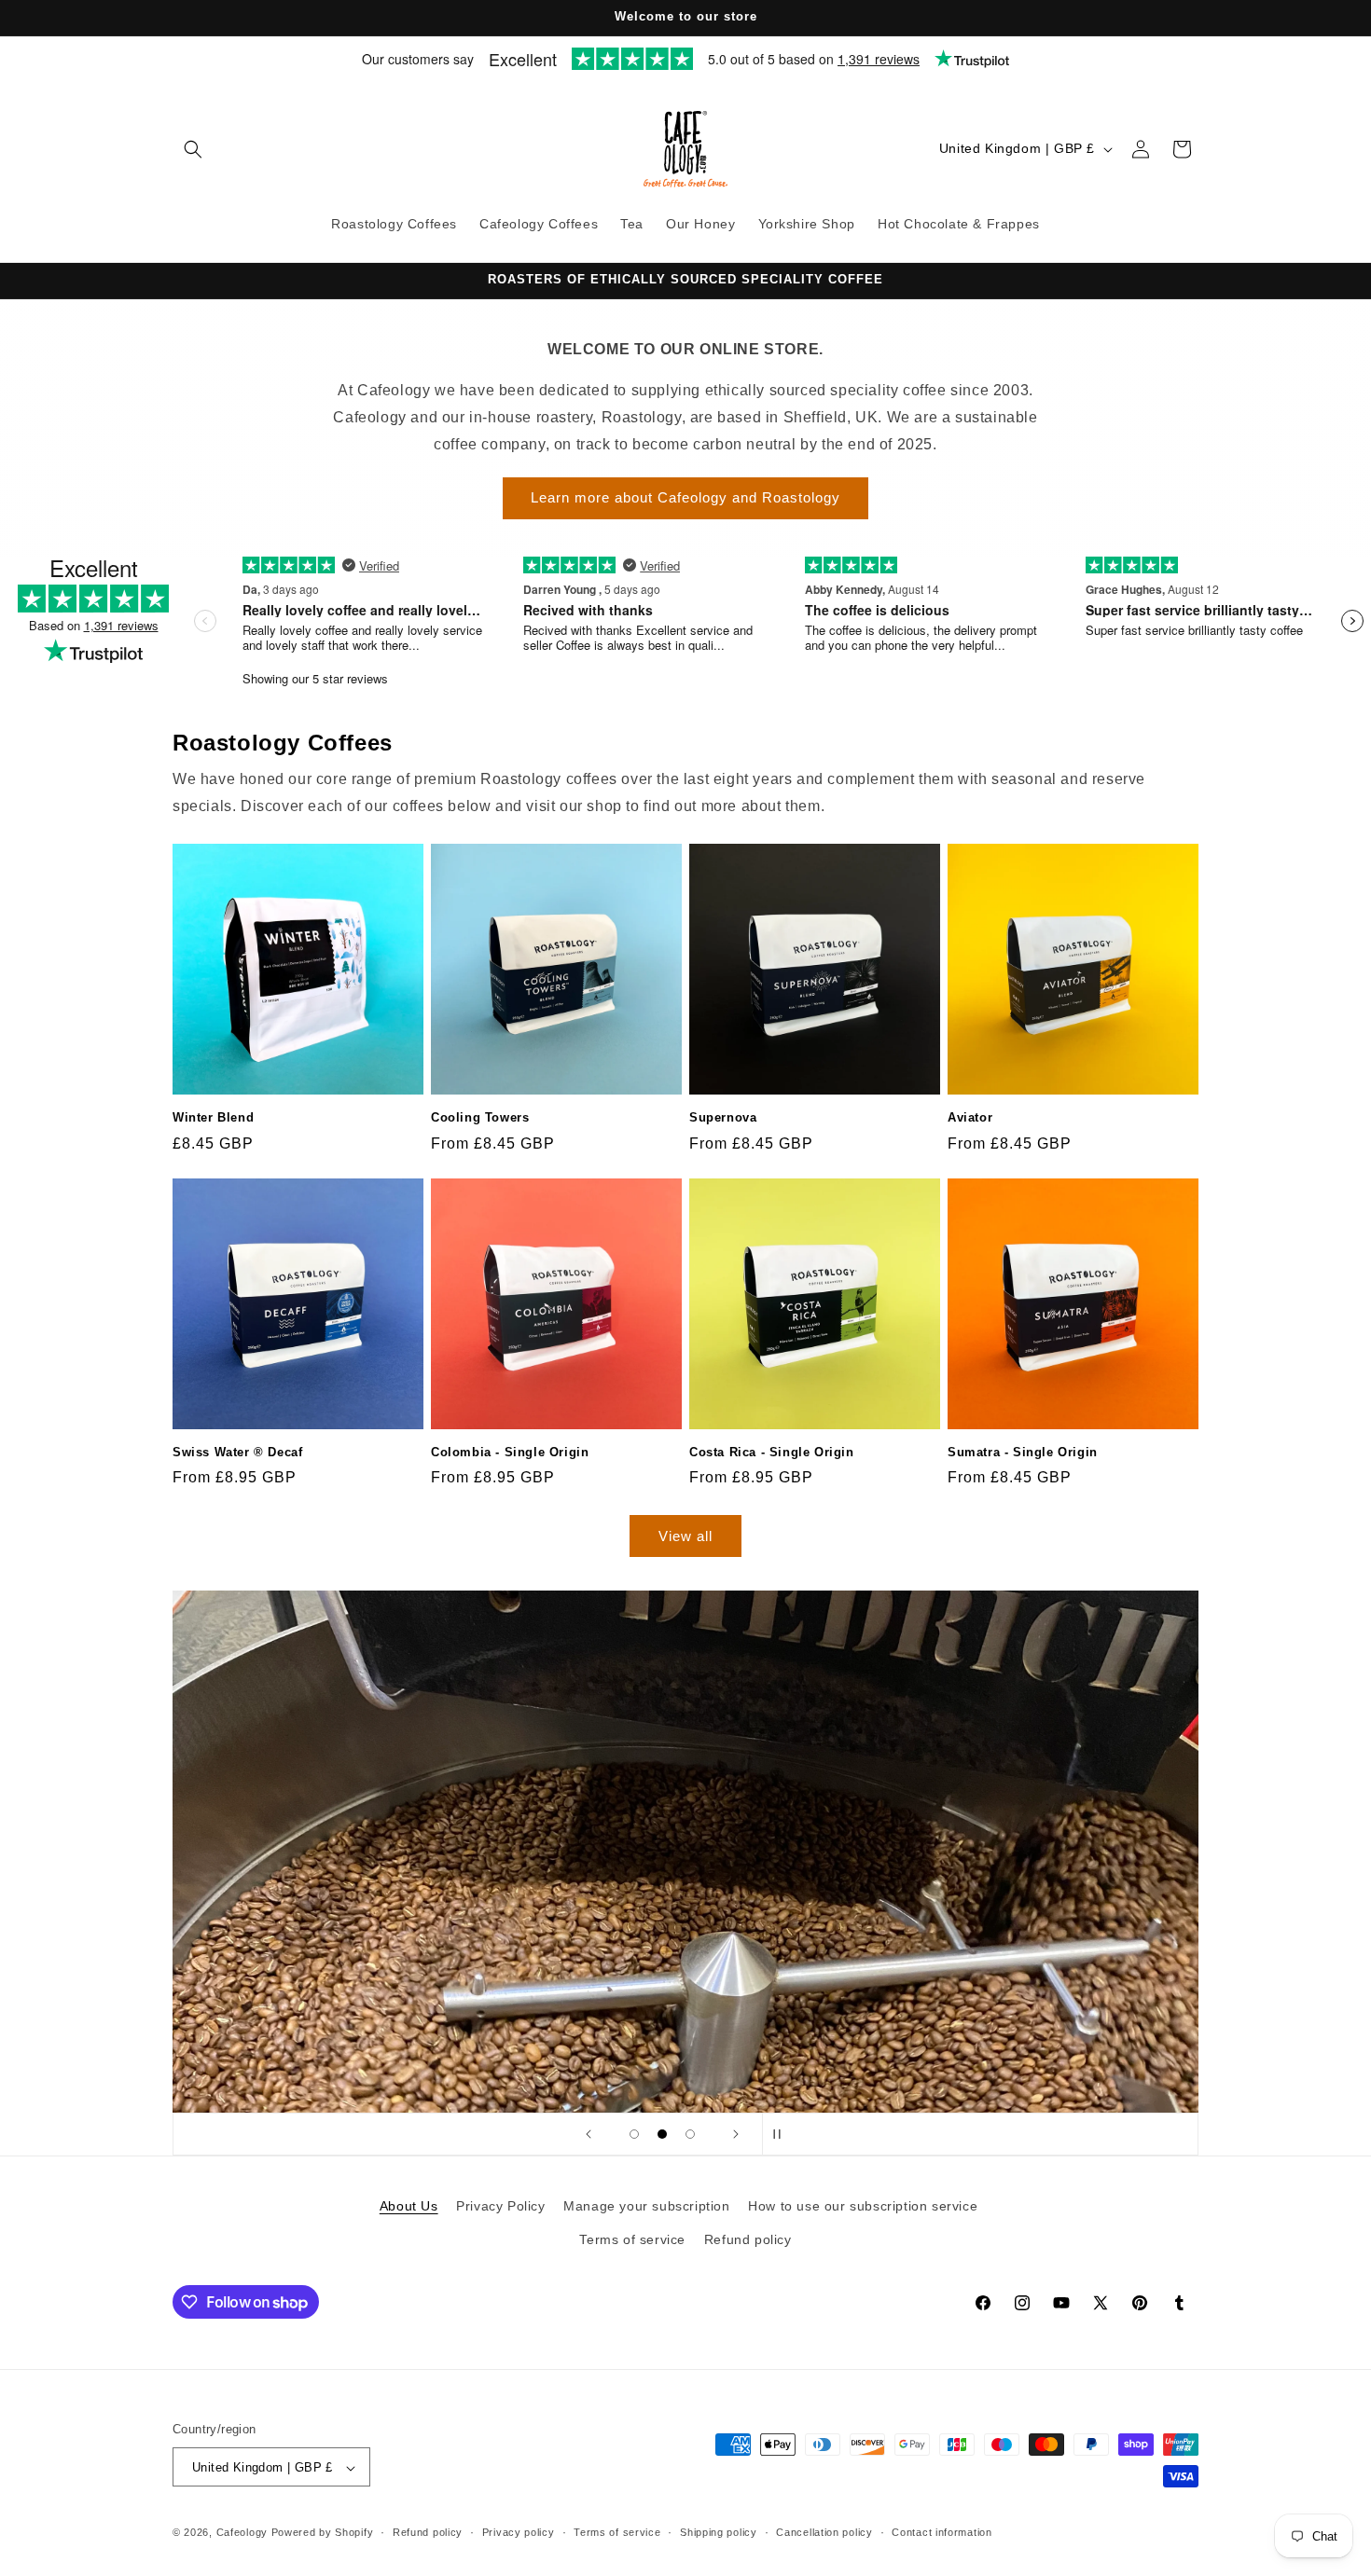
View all (685, 1535)
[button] (193, 149)
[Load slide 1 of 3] (634, 2134)
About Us (409, 2206)
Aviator (970, 1117)
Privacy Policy (500, 2206)
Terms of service (632, 2239)
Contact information (942, 2532)
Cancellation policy (824, 2532)
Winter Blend (213, 1117)
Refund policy (748, 2239)
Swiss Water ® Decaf (237, 1452)
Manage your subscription (646, 2206)
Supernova (723, 1117)
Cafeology (242, 2533)
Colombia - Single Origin (510, 1452)
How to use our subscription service (863, 2206)
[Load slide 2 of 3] (662, 2134)
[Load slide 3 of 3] (690, 2134)
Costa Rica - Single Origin (772, 1452)
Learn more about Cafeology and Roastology (685, 498)
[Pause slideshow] (782, 2134)
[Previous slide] (589, 2134)
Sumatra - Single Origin (1023, 1452)
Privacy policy (519, 2532)
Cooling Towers (480, 1117)
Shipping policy (719, 2532)
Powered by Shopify (323, 2533)
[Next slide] (736, 2134)
